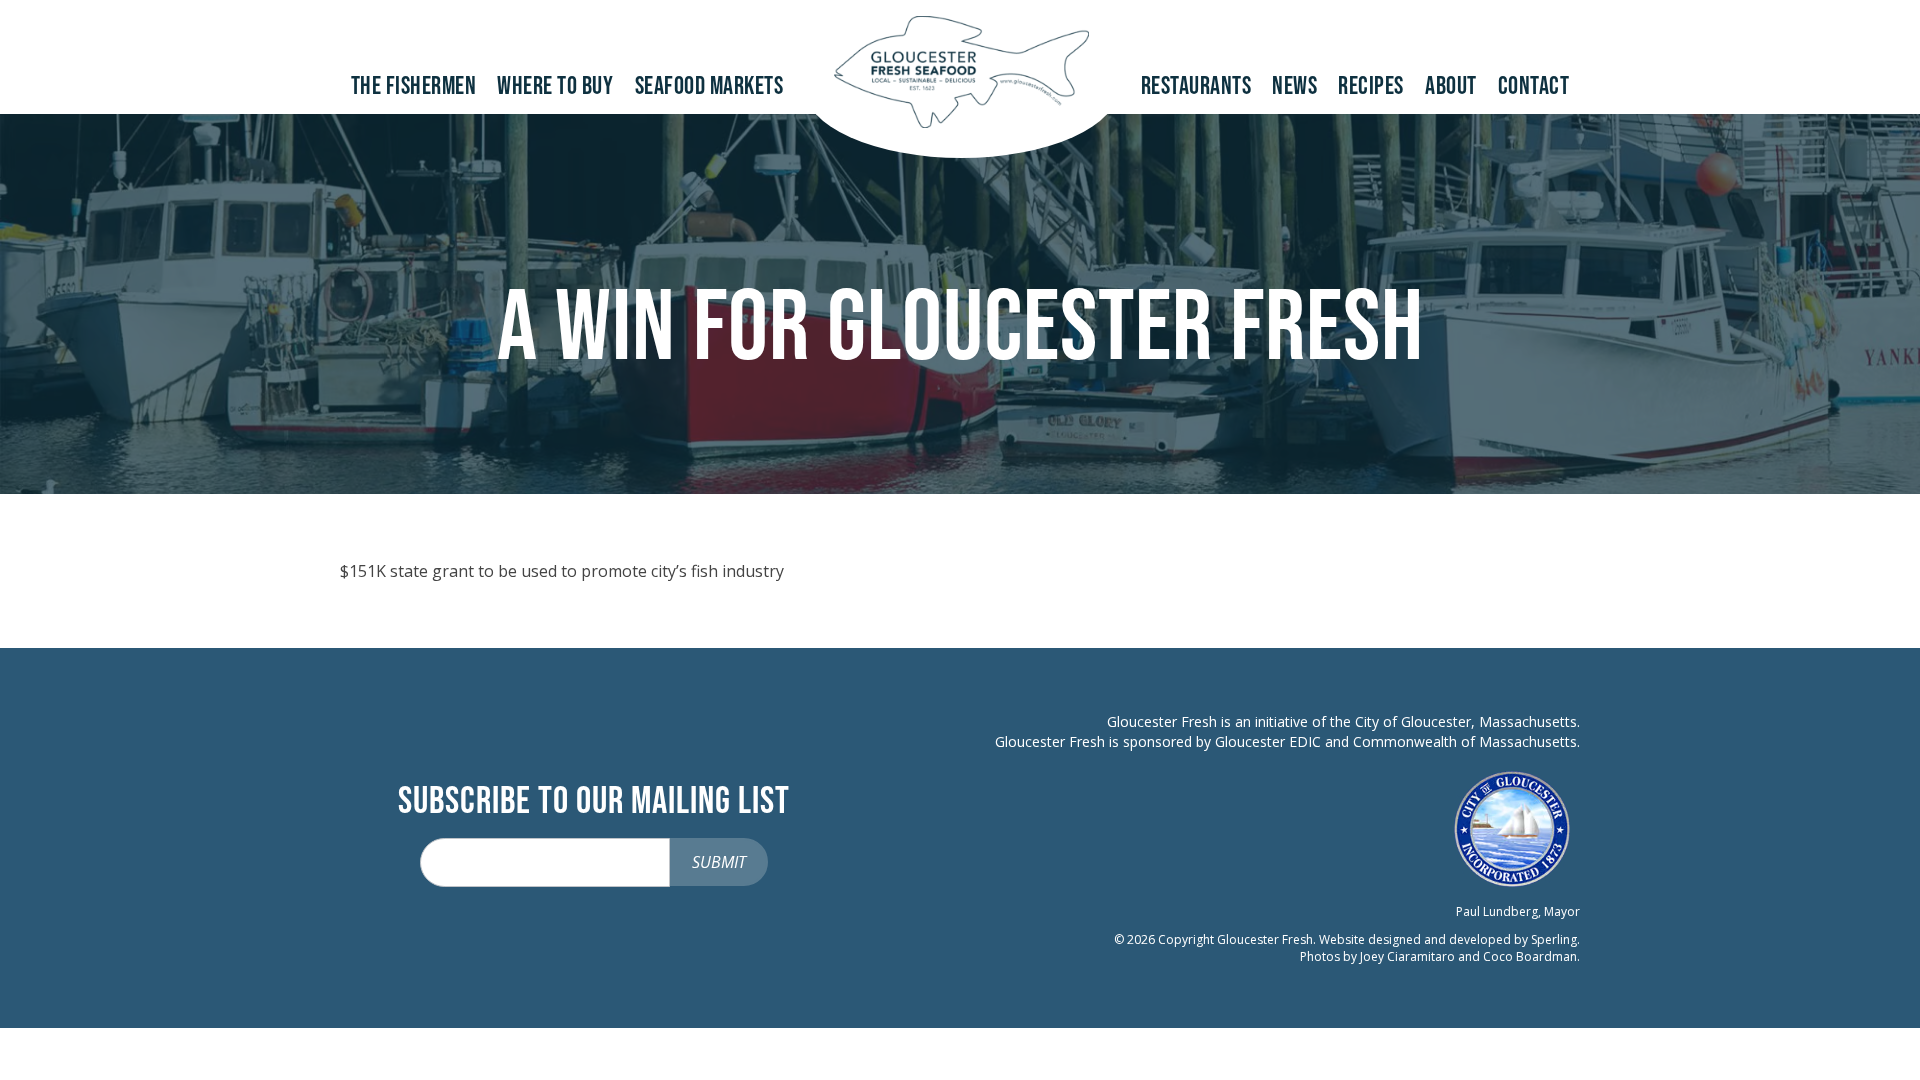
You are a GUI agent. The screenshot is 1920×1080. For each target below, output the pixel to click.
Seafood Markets (709, 86)
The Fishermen (414, 86)
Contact (1534, 86)
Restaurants (1196, 86)
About (1451, 86)
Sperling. (1555, 939)
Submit (719, 862)
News (1294, 86)
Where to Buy (555, 86)
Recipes (1371, 86)
